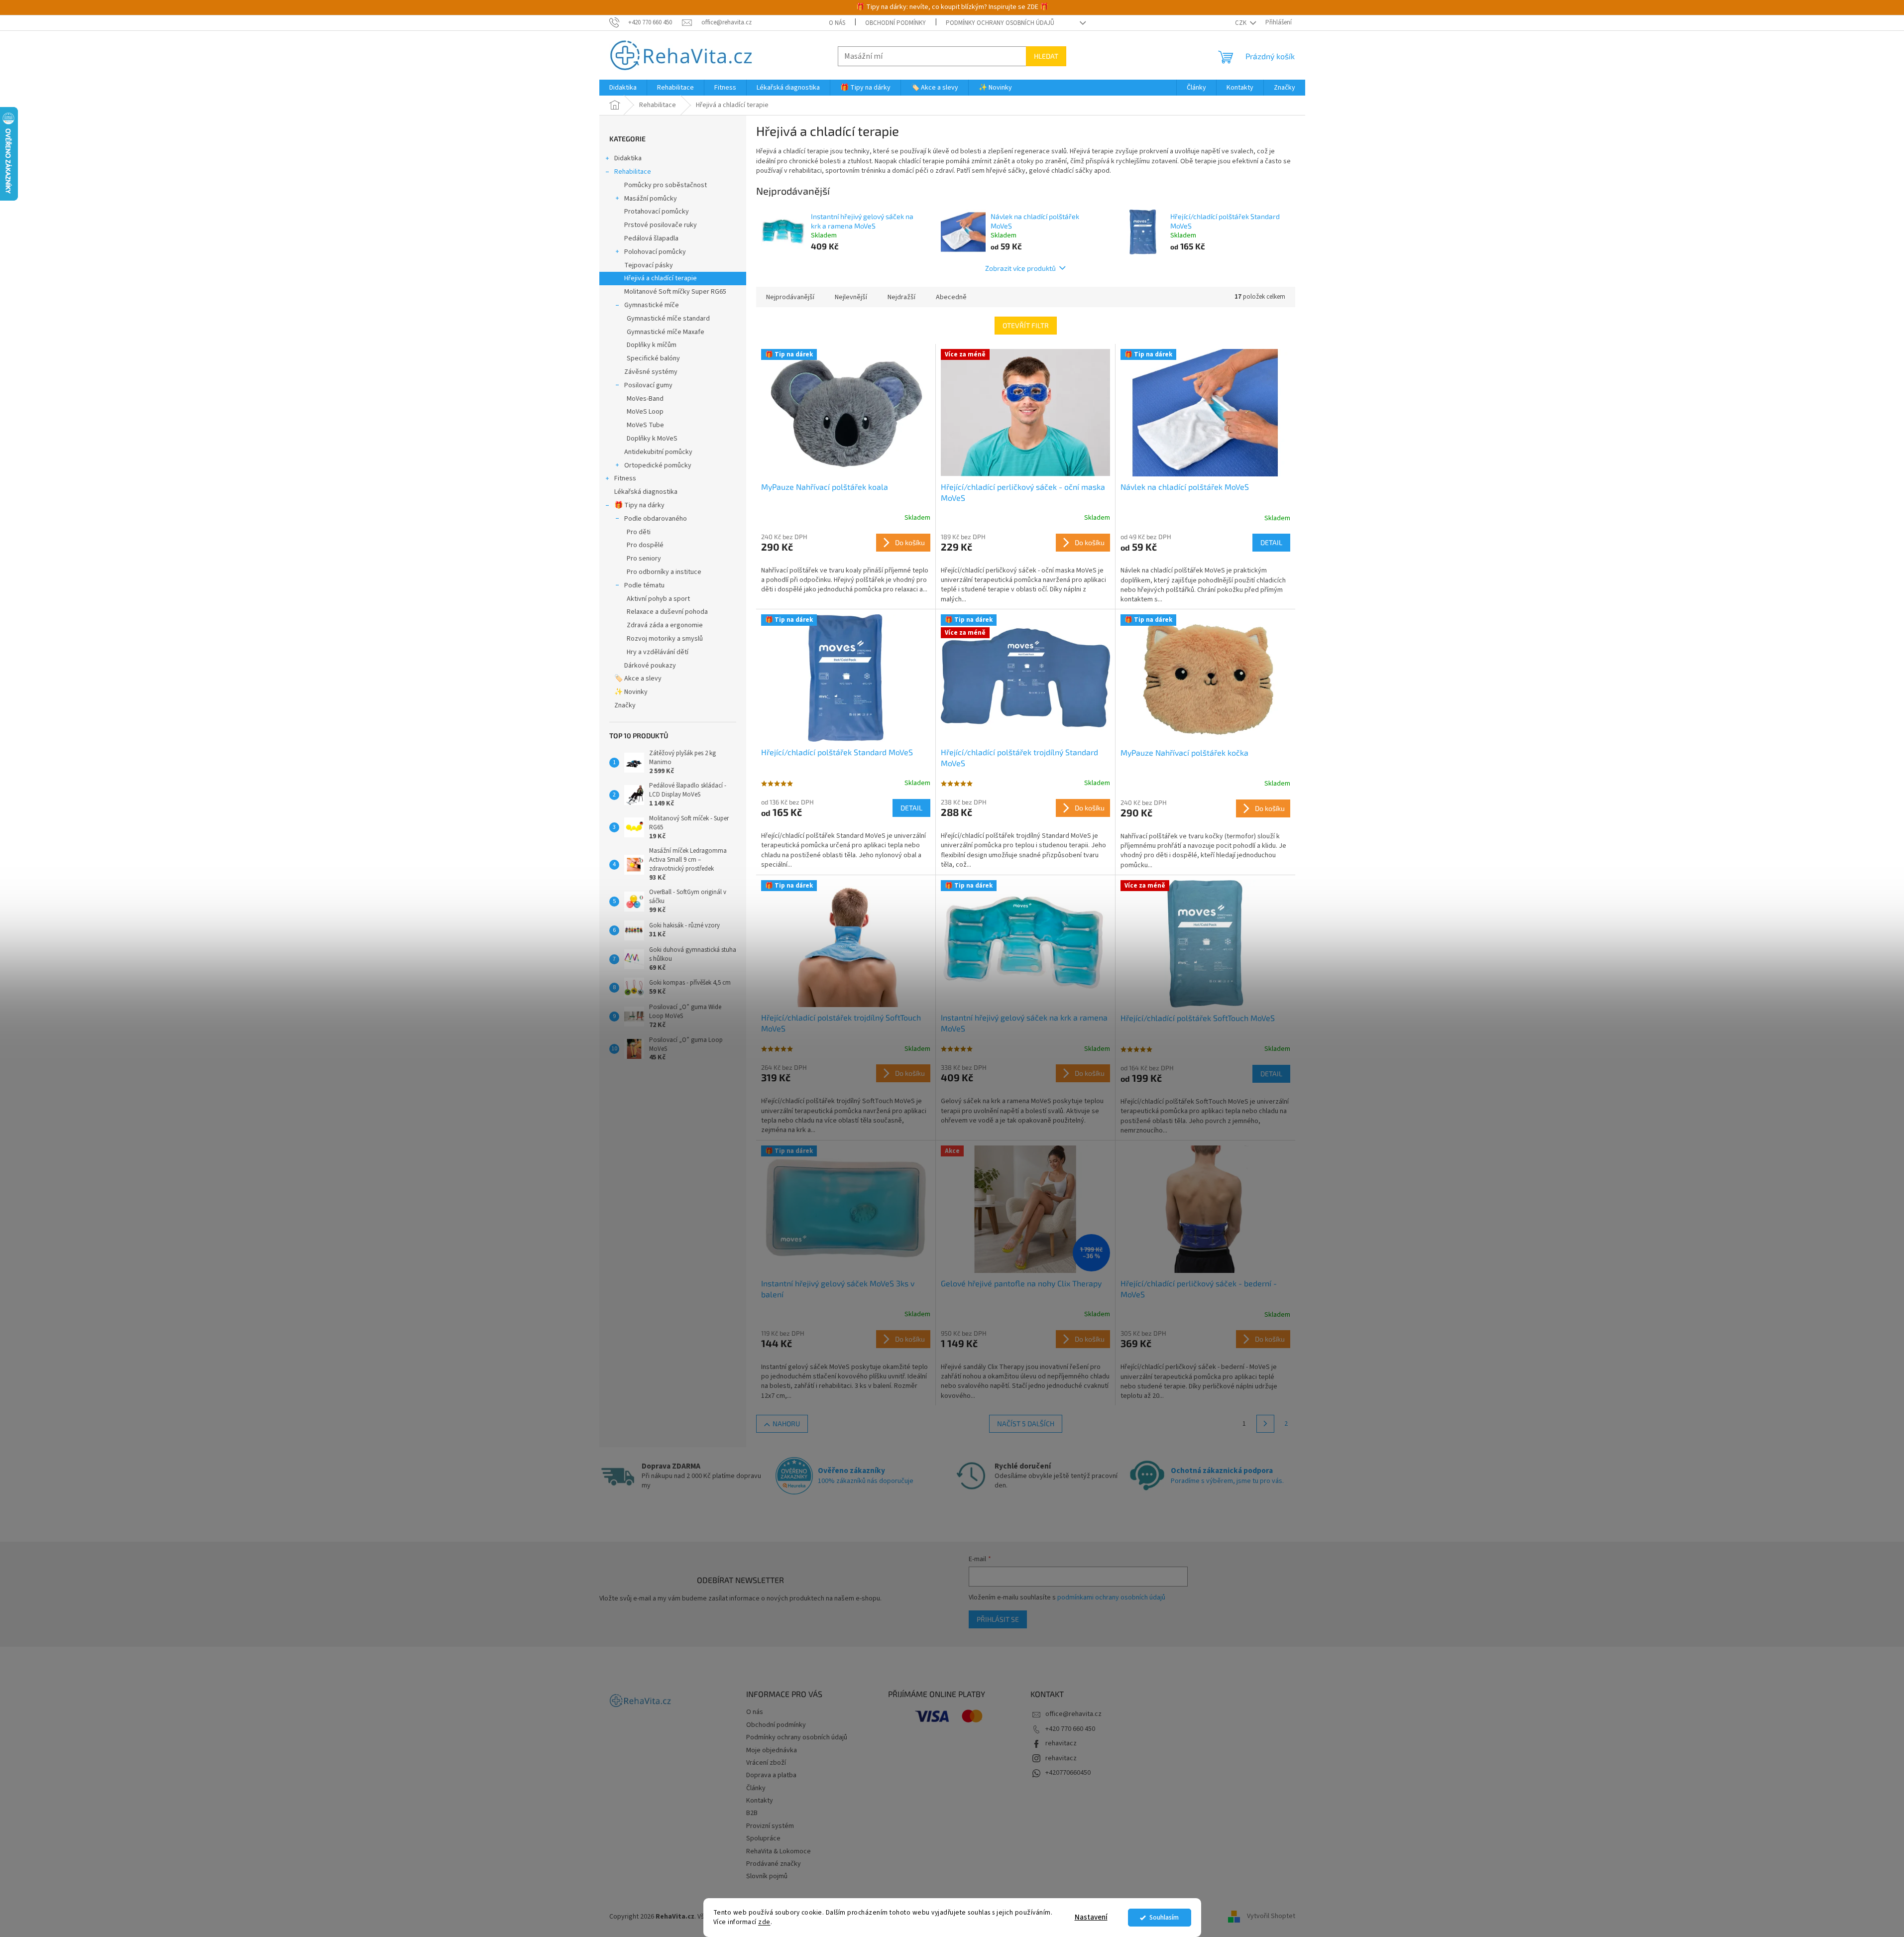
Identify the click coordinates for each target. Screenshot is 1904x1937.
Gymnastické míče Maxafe (666, 332)
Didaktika (628, 158)
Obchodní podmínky (896, 23)
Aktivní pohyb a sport (658, 599)
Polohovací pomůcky (655, 252)
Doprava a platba (771, 1775)
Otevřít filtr (1026, 325)
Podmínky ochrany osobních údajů (1000, 23)
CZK (1241, 23)
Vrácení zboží (766, 1763)
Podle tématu (644, 585)
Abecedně (951, 297)
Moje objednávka (772, 1750)
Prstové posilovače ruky (661, 225)
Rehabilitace (633, 172)
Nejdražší (901, 297)
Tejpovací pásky (649, 265)
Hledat (1046, 56)
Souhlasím (1164, 1917)
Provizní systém (770, 1826)
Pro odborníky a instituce (664, 572)
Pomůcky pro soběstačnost (666, 185)
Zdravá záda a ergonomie (665, 625)
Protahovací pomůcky (657, 212)
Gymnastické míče (652, 305)
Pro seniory (644, 559)
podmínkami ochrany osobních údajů (1111, 1597)
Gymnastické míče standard (668, 319)
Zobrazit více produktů (1020, 268)
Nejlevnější (851, 297)
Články (756, 1788)
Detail (1271, 542)
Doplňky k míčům (652, 345)
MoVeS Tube (645, 425)
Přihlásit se (998, 1619)
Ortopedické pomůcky (658, 465)
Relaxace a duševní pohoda (667, 612)
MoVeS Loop (645, 412)
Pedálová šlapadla (651, 238)
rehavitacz (1061, 1743)
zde (764, 1922)
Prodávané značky (774, 1864)
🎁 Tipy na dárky (639, 505)
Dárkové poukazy (650, 666)
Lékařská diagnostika (646, 492)
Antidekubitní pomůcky (658, 452)
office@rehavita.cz (1073, 1714)
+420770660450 (1068, 1773)
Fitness (625, 478)
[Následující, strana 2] (1265, 1424)
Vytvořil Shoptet (1271, 1917)
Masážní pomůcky (651, 199)
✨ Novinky (631, 692)
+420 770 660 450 (1070, 1729)
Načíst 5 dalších (1026, 1424)
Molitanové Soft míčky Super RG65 (675, 292)
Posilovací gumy (648, 385)
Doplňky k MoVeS (652, 439)
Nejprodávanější (790, 297)
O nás (837, 23)
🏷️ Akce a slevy (638, 679)
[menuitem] (623, 88)
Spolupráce (763, 1838)
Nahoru (786, 1424)
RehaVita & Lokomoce (779, 1851)
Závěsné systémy (651, 372)
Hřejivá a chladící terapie (661, 278)
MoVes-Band (645, 399)
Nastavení (1091, 1917)
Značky (625, 705)
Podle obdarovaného (656, 519)
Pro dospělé (645, 545)
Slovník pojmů (767, 1876)
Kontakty (760, 1801)
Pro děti (639, 532)
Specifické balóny (653, 358)
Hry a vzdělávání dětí (658, 652)
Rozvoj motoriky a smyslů (665, 639)
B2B (752, 1813)
